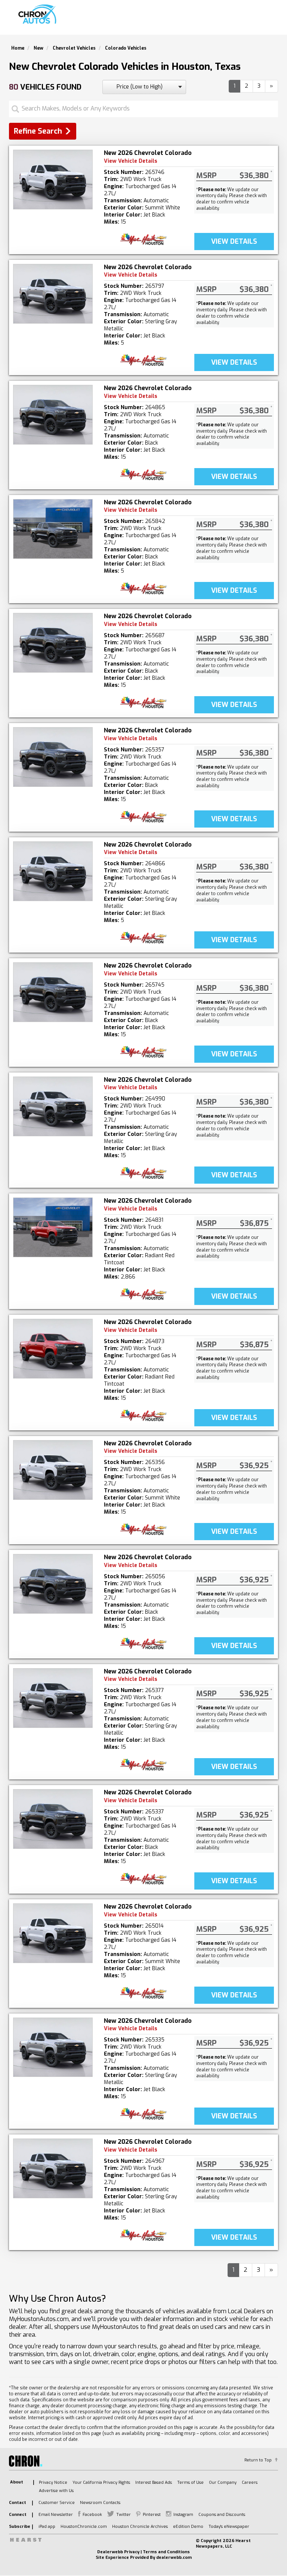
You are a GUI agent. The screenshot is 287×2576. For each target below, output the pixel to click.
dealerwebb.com (174, 2558)
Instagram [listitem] (183, 2515)
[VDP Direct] (144, 239)
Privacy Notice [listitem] (53, 2482)
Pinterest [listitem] (152, 2515)
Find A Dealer (208, 21)
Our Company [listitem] (223, 2482)
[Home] (38, 14)
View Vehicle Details (131, 161)
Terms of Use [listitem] (190, 2482)
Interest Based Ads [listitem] (154, 2482)
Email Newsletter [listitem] (56, 2515)
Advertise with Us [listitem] (56, 2491)
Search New (119, 21)
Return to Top (258, 2460)
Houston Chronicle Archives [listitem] (140, 2527)
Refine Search (38, 131)
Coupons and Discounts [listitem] (222, 2515)
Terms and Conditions (166, 2552)
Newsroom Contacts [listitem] (100, 2503)
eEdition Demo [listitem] (188, 2527)
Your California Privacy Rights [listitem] (101, 2482)
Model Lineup (255, 21)
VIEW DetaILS (234, 242)
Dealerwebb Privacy (118, 2552)
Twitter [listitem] (124, 2515)
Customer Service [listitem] (57, 2503)
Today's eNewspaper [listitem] (229, 2527)
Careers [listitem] (250, 2482)
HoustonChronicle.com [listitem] (84, 2527)
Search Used (163, 21)
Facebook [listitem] (92, 2515)
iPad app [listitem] (47, 2527)
